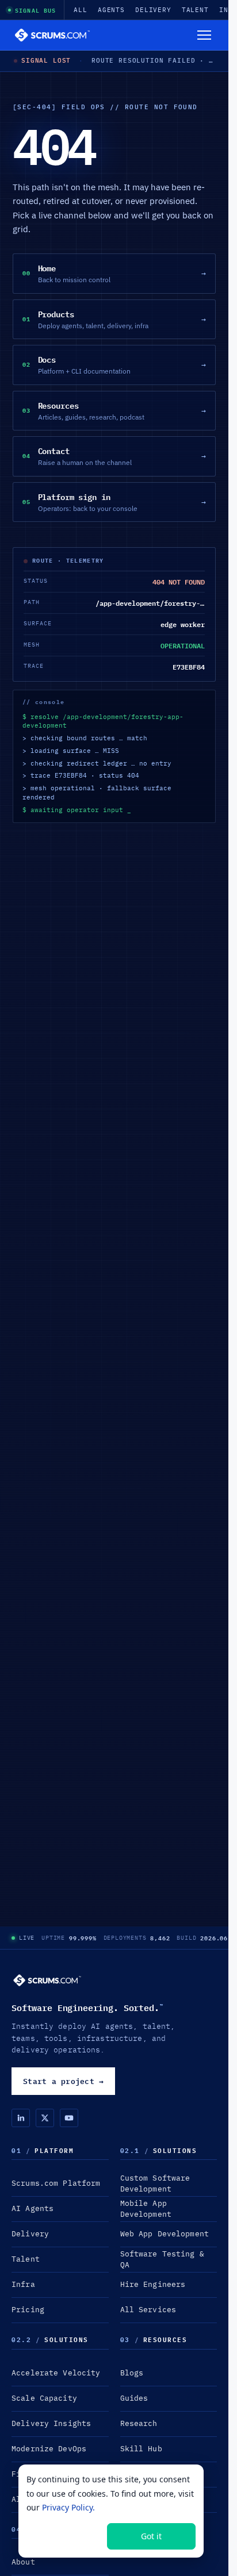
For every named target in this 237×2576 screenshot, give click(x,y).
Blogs (132, 2373)
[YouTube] (69, 2118)
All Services (148, 2310)
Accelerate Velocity (56, 2373)
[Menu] (204, 35)
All (81, 10)
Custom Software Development (155, 2183)
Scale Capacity (44, 2398)
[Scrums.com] (52, 35)
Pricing (28, 2310)
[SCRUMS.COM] (47, 1980)
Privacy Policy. (68, 2507)
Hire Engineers (153, 2284)
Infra (23, 2284)
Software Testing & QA (162, 2259)
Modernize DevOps (49, 2449)
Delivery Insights (51, 2423)
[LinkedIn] (21, 2118)
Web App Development (165, 2234)
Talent (195, 10)
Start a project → (63, 2081)
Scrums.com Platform (56, 2183)
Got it (151, 2536)
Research (139, 2423)
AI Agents (33, 2208)
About (23, 2562)
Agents (111, 10)
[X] (45, 2118)
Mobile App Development (146, 2209)
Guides (134, 2398)
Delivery (153, 10)
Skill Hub (141, 2449)
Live (27, 1938)
